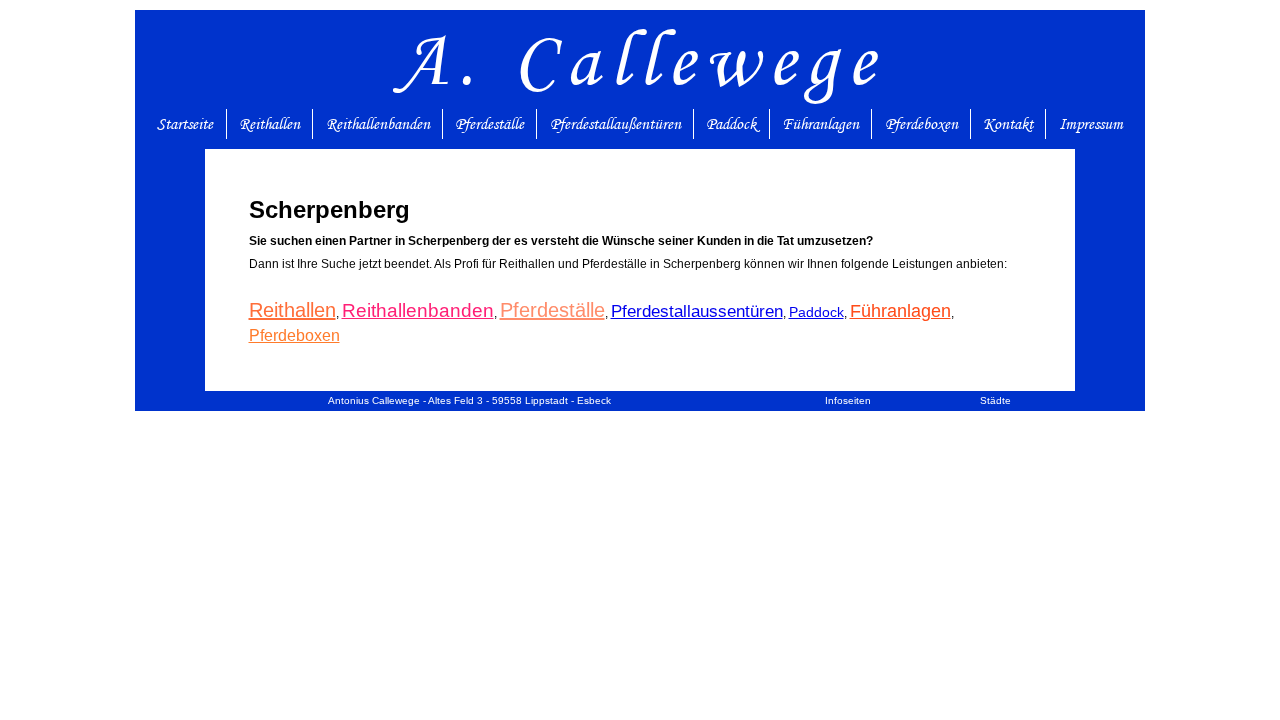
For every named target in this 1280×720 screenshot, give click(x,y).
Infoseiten (848, 400)
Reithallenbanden (378, 124)
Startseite (185, 124)
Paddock (731, 124)
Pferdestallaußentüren (615, 124)
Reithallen (269, 124)
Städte (995, 400)
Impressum (1091, 124)
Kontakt (1008, 124)
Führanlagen (820, 124)
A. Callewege (640, 59)
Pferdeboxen (921, 124)
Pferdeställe (489, 124)
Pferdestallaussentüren (697, 311)
